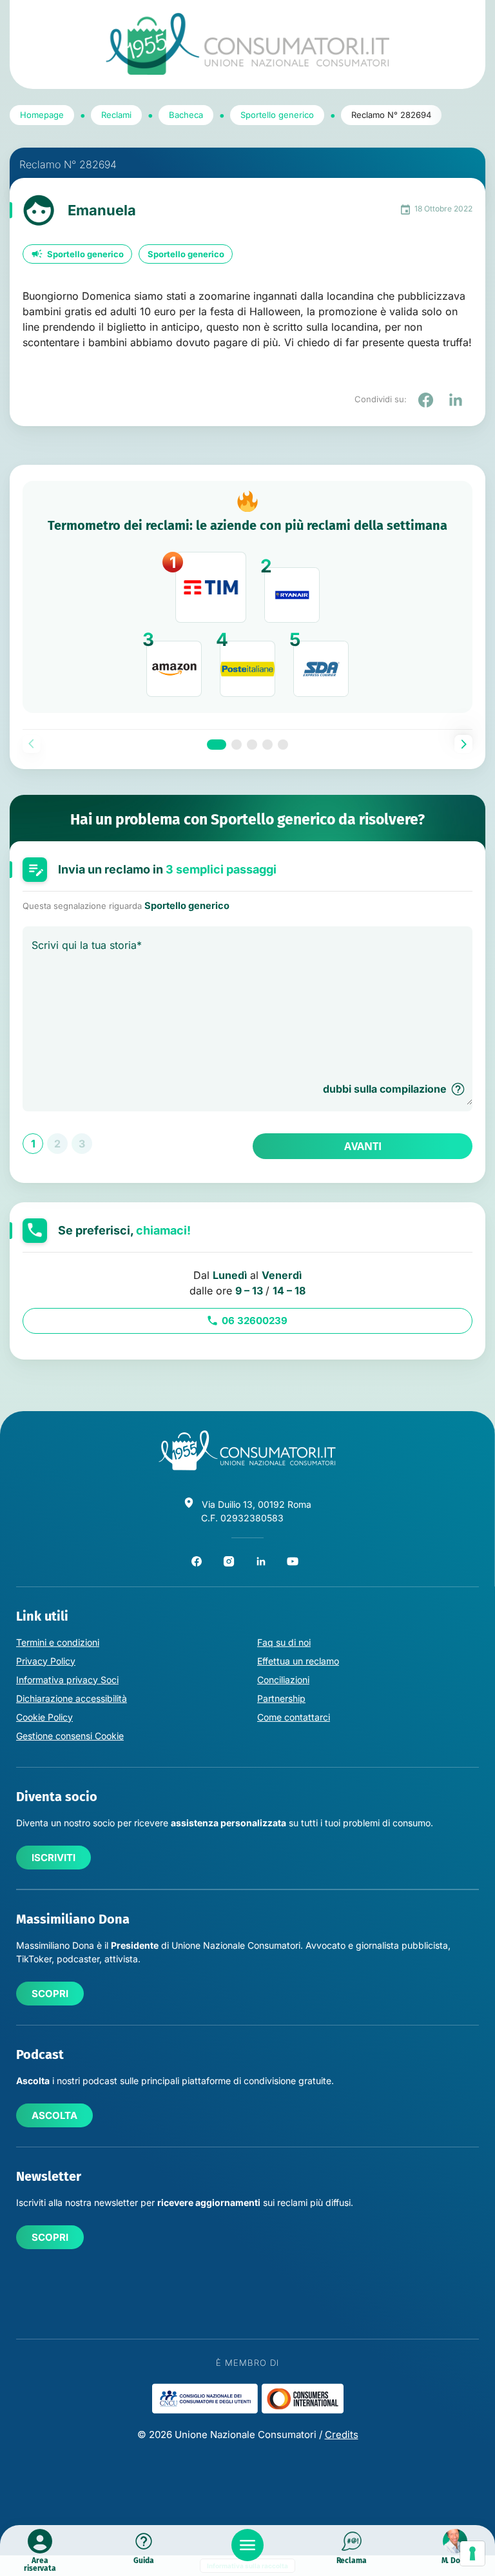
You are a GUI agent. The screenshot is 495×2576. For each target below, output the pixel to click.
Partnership (281, 1698)
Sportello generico (85, 254)
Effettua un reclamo (298, 1661)
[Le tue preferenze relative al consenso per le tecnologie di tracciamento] (472, 2553)
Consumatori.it (247, 44)
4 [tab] (267, 745)
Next (463, 744)
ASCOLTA (54, 2115)
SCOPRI (50, 1994)
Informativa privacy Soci (67, 1680)
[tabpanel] (247, 597)
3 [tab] (252, 745)
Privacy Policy (46, 1661)
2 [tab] (237, 745)
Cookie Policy (44, 1717)
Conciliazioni (283, 1680)
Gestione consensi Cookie (70, 1736)
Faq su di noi (284, 1642)
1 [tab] (217, 745)
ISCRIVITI (53, 1858)
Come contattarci (294, 1717)
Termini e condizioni (58, 1642)
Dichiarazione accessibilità (72, 1698)
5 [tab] (283, 745)
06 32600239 (255, 1321)
